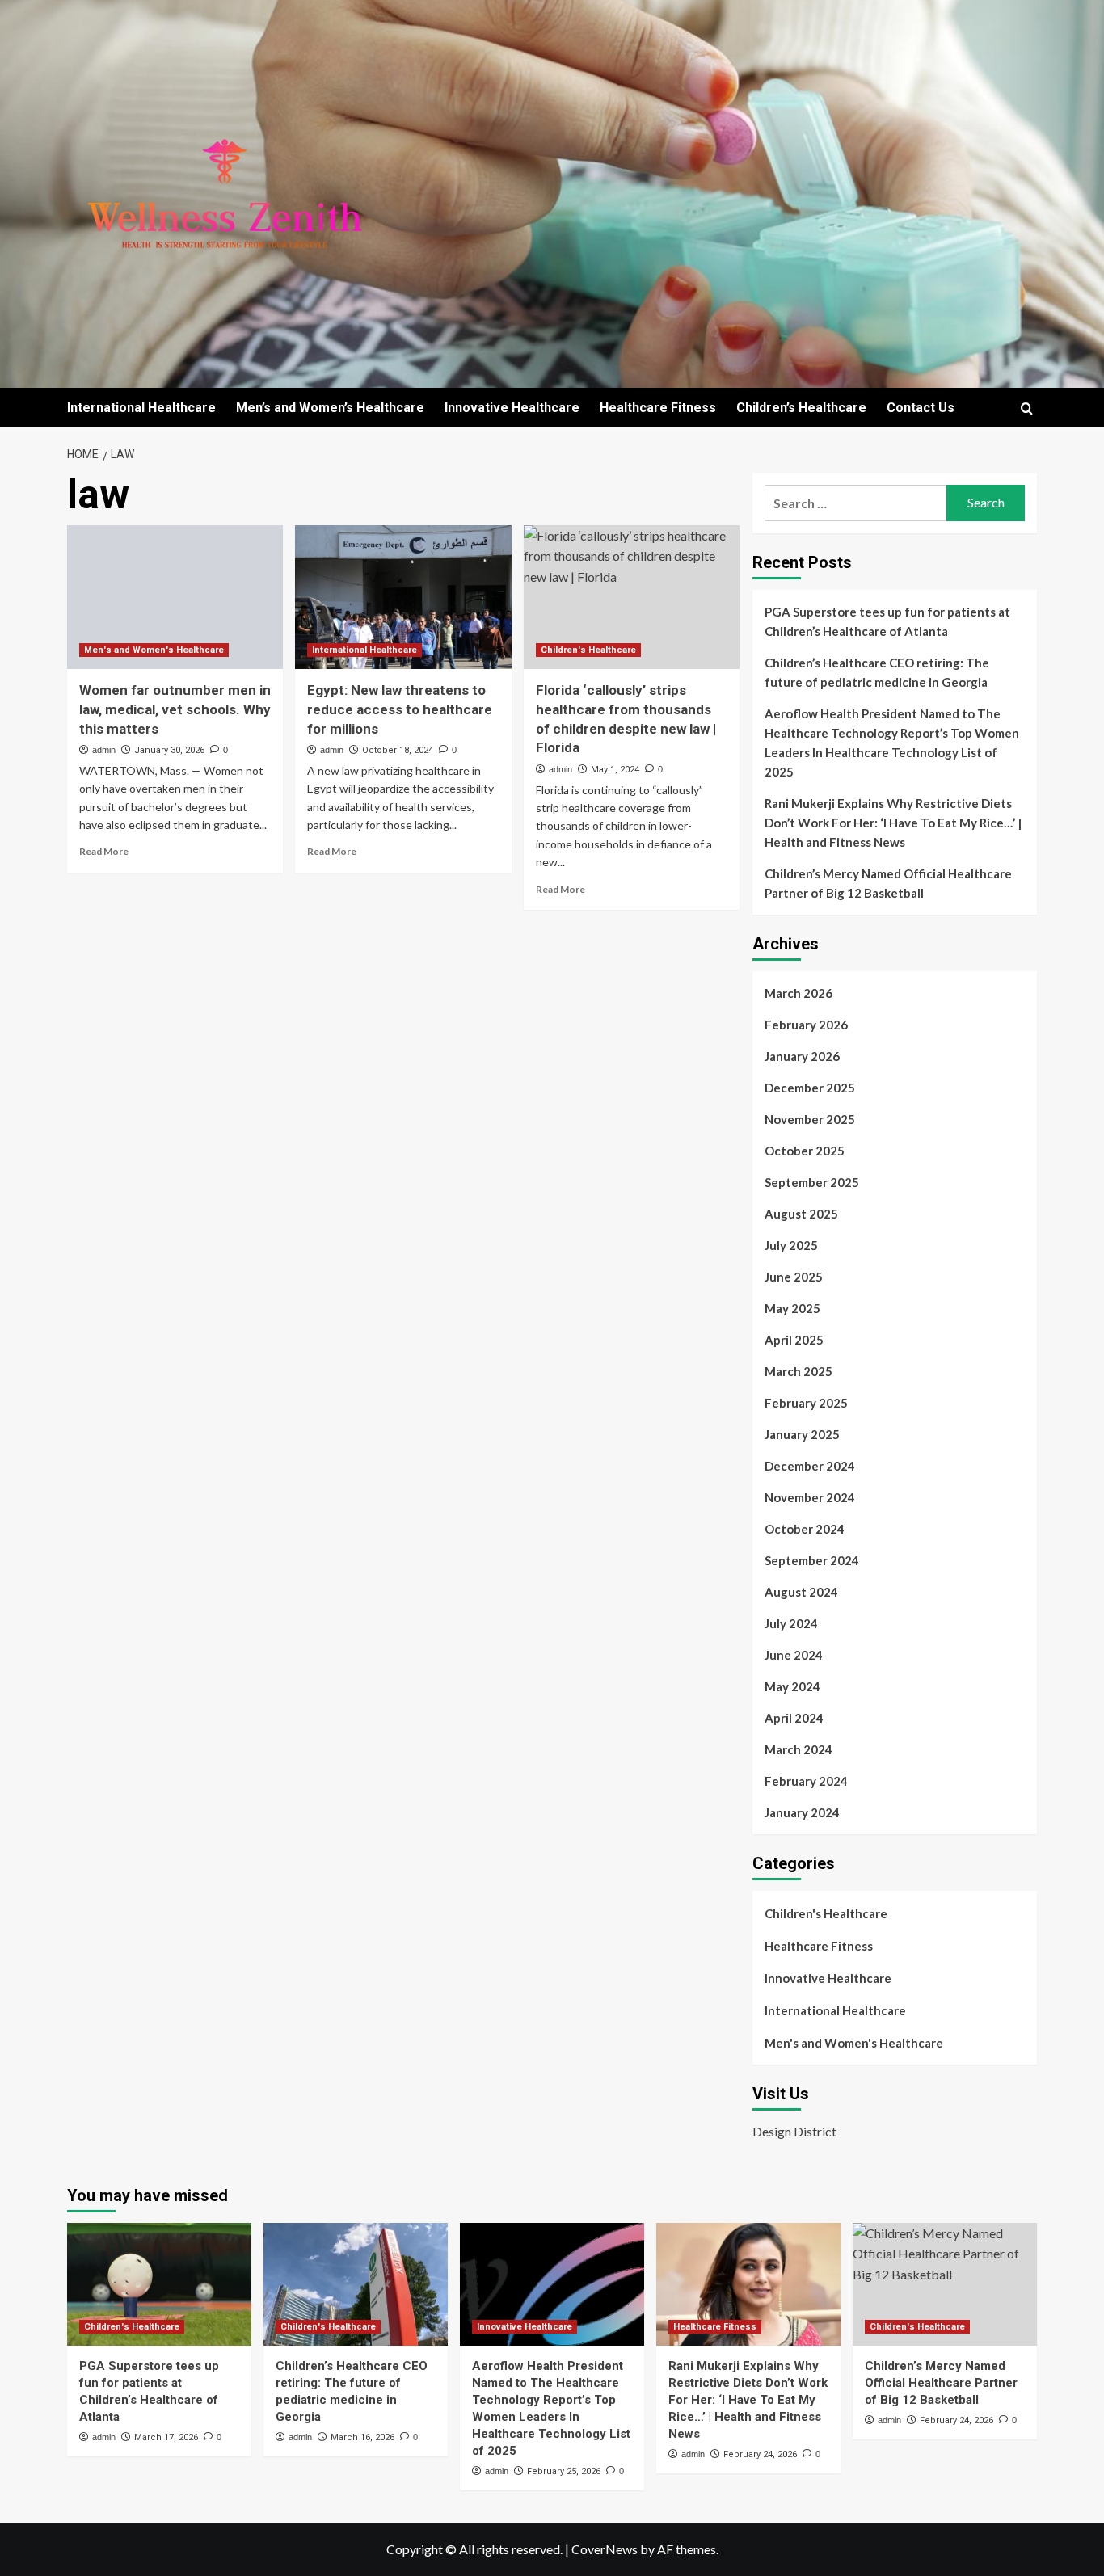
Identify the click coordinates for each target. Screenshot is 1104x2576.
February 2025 (806, 1403)
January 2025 (802, 1434)
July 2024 (791, 1623)
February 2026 (806, 1025)
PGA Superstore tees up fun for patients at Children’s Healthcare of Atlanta (887, 621)
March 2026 (799, 993)
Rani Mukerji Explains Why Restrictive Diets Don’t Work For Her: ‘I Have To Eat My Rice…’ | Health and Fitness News (893, 823)
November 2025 (810, 1119)
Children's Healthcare (588, 650)
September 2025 (812, 1182)
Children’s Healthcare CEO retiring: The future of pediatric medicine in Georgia (877, 672)
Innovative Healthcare (512, 408)
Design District (794, 2131)
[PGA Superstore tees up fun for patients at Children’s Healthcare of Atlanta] (159, 2284)
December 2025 (810, 1088)
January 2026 (802, 1056)
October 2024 (805, 1529)
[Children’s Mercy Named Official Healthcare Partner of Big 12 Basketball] (945, 2284)
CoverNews (605, 2549)
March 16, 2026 (362, 2437)
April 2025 (794, 1340)
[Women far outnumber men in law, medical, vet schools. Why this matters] (175, 597)
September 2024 (812, 1560)
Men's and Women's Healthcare (154, 650)
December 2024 (810, 1466)
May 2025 (792, 1308)
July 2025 (791, 1245)
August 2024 (801, 1592)
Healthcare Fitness (658, 408)
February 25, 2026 (564, 2471)
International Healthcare (141, 408)
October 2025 (805, 1151)
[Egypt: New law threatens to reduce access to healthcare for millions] (403, 597)
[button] (1027, 408)
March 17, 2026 (166, 2437)
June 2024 (794, 1655)
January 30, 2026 (169, 750)
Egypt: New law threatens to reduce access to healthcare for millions (400, 709)
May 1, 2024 (615, 770)
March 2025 (799, 1371)
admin (104, 750)
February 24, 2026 (760, 2454)
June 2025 (794, 1277)
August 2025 (801, 1214)
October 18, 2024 (398, 750)
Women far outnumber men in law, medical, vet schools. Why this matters (175, 709)
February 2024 (806, 1781)
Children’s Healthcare (801, 408)
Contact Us (921, 408)
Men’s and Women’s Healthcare (330, 408)
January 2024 (802, 1812)
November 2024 (810, 1497)
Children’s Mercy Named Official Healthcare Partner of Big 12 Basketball (888, 883)
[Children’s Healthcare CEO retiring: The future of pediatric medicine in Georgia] (356, 2284)
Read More (104, 851)
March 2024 (799, 1749)
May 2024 (792, 1686)
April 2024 (794, 1718)
